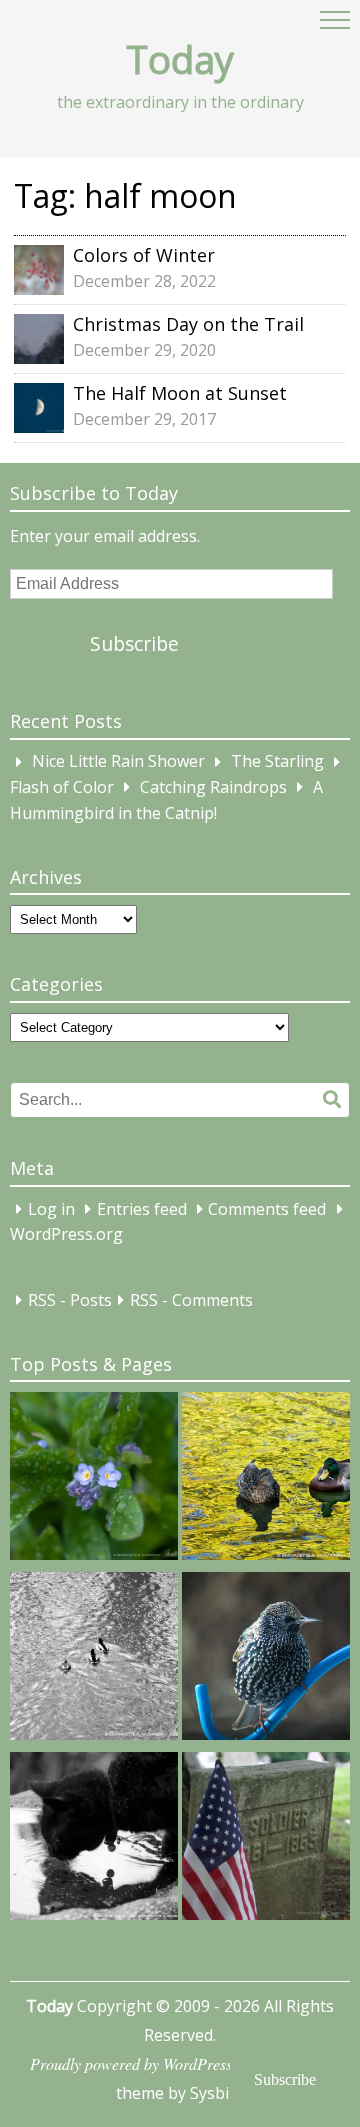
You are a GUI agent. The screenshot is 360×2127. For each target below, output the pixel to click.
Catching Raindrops (213, 787)
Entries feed (142, 1209)
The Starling (277, 762)
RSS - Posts (70, 1300)
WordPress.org (66, 1235)
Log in (51, 1209)
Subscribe (134, 643)
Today (180, 59)
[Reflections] (94, 1840)
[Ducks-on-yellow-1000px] (266, 1480)
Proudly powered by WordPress (131, 2063)
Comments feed (267, 1209)
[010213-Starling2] (266, 1660)
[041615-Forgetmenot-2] (94, 1480)
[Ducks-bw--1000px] (94, 1660)
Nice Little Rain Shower (118, 762)
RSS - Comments (191, 1300)
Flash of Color (62, 787)
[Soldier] (266, 1840)
